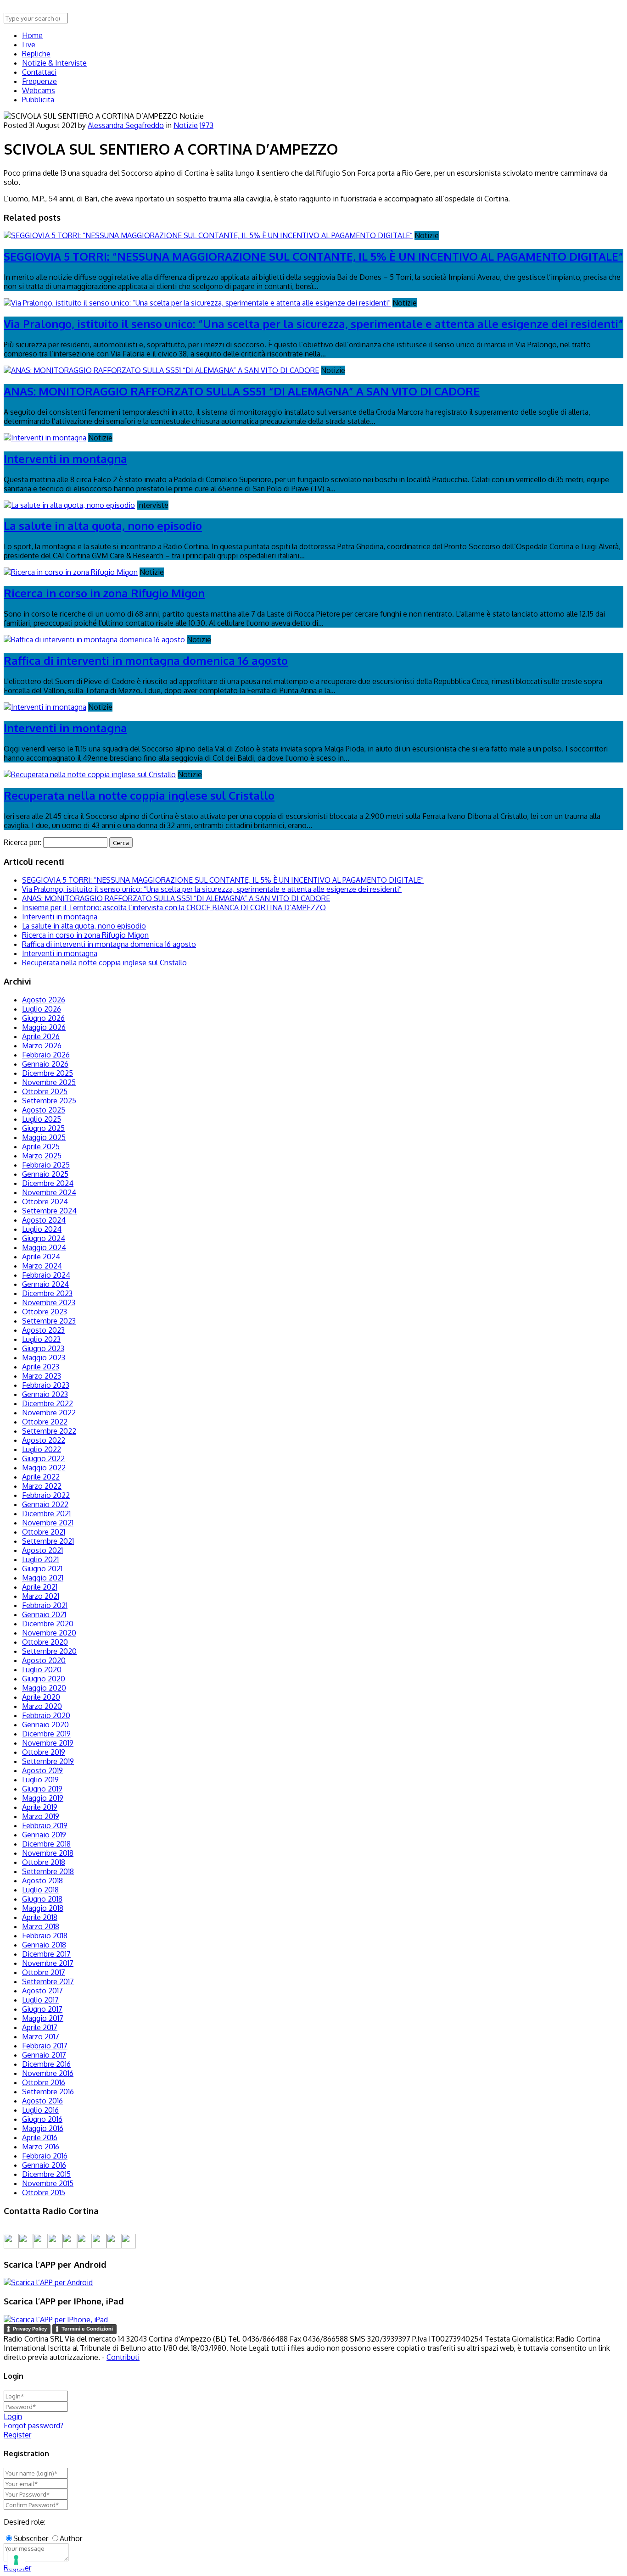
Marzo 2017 (41, 2036)
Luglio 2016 (40, 2110)
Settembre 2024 (49, 1211)
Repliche (36, 54)
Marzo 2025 (42, 1156)
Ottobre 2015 (44, 2192)
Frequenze (39, 81)
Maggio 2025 (44, 1137)
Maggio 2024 (44, 1247)
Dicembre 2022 (48, 1403)
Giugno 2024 (44, 1238)
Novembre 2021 (48, 1523)
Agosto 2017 (42, 1991)
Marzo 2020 (42, 1706)
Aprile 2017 (40, 2027)
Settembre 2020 (49, 1651)
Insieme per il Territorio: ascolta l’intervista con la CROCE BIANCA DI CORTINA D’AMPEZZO (174, 907)
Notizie (186, 125)
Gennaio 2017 (44, 2055)
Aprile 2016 (40, 2137)
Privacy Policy (30, 2329)
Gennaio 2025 (45, 1174)
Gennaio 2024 (45, 1284)
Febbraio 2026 (46, 1055)
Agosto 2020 (44, 1660)
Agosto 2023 (43, 1330)
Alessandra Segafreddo (126, 125)
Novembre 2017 (48, 1963)
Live (29, 45)
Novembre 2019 (48, 1743)
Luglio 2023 (41, 1339)
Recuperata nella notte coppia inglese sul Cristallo (139, 795)
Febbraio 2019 (45, 1825)
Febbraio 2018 (45, 1936)
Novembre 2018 (48, 1853)
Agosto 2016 (42, 2101)
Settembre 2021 (48, 1541)
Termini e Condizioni (87, 2329)
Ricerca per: (22, 842)
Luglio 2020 (42, 1669)
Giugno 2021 (42, 1569)
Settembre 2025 (49, 1101)
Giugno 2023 (43, 1348)
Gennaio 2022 (45, 1504)
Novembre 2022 (49, 1413)
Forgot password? (34, 2426)
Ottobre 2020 (45, 1642)
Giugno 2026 (43, 1018)
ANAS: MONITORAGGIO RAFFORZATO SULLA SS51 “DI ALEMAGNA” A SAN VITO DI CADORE (242, 391)
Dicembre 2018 (46, 1844)
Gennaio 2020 (45, 1725)
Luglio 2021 (40, 1559)
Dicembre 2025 (48, 1073)
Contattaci (39, 72)
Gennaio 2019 (44, 1835)
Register (17, 2435)
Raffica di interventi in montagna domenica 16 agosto (146, 660)
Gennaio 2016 (44, 2165)
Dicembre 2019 (46, 1734)
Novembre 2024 (49, 1192)
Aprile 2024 (41, 1257)
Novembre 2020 (49, 1633)
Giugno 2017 (42, 2009)
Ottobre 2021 (44, 1532)
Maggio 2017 (43, 2018)
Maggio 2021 (43, 1578)
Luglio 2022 (42, 1449)
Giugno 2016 (42, 2119)
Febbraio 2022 (46, 1495)
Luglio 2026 (42, 1009)
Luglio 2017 (40, 2000)
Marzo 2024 (42, 1266)
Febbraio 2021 (45, 1605)
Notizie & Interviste (54, 63)
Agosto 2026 (44, 1000)
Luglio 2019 (40, 1780)
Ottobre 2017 (44, 1972)
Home (32, 35)
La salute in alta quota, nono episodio (103, 526)
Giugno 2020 (44, 1679)
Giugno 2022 (43, 1458)
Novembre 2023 (49, 1302)
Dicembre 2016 (46, 2064)
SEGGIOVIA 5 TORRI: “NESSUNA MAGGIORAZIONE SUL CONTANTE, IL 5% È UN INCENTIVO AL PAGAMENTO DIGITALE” (313, 256)
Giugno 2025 (43, 1128)
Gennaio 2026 (45, 1064)
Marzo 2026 (42, 1046)
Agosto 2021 (42, 1550)
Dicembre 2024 (48, 1183)
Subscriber (31, 2538)
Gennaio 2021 (44, 1614)
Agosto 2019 (42, 1770)
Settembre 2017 (48, 1981)
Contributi (123, 2357)
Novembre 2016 (48, 2073)
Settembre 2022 (49, 1431)
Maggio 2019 (43, 1798)
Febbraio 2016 (45, 2156)
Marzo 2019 (41, 1816)
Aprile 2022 (41, 1477)
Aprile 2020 (41, 1697)
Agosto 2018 (42, 1881)
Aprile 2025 (41, 1146)
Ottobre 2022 (45, 1422)
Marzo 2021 (41, 1596)
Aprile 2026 (41, 1036)
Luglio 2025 (42, 1119)
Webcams (39, 90)
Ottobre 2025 (45, 1091)
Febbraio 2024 (46, 1275)
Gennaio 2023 (45, 1394)
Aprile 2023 (41, 1367)
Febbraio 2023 (46, 1385)
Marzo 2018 (41, 1926)
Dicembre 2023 (47, 1293)
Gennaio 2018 (44, 1945)
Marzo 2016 (41, 2147)
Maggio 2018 (43, 1908)
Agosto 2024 (44, 1220)
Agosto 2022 (44, 1440)
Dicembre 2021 (46, 1513)
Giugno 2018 (42, 1899)
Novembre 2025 (49, 1082)
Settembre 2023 (49, 1321)
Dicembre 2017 (46, 1954)
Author (71, 2538)
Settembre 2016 (48, 2092)
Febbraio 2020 (46, 1715)
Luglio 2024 (42, 1229)
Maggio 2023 (44, 1358)
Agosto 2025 (44, 1110)
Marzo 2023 (42, 1376)
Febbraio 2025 (46, 1165)
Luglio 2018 (40, 1890)
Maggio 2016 (43, 2128)
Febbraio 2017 (45, 2046)
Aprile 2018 (40, 1917)
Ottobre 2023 (45, 1312)
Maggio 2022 (44, 1468)
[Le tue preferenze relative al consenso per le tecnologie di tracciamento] (16, 2560)
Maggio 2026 (44, 1027)
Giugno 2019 (42, 1789)
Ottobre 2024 (45, 1202)
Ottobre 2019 (44, 1752)
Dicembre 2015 (46, 2174)
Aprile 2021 (40, 1587)
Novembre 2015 (48, 2183)
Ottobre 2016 (44, 2082)
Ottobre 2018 (44, 1862)
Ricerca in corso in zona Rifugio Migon (104, 593)
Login (13, 2416)
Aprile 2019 (40, 1807)
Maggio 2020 (44, 1688)
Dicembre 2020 (48, 1624)
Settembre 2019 (48, 1761)
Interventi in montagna (65, 459)
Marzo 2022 (42, 1486)
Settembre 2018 (48, 1871)
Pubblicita (38, 100)
